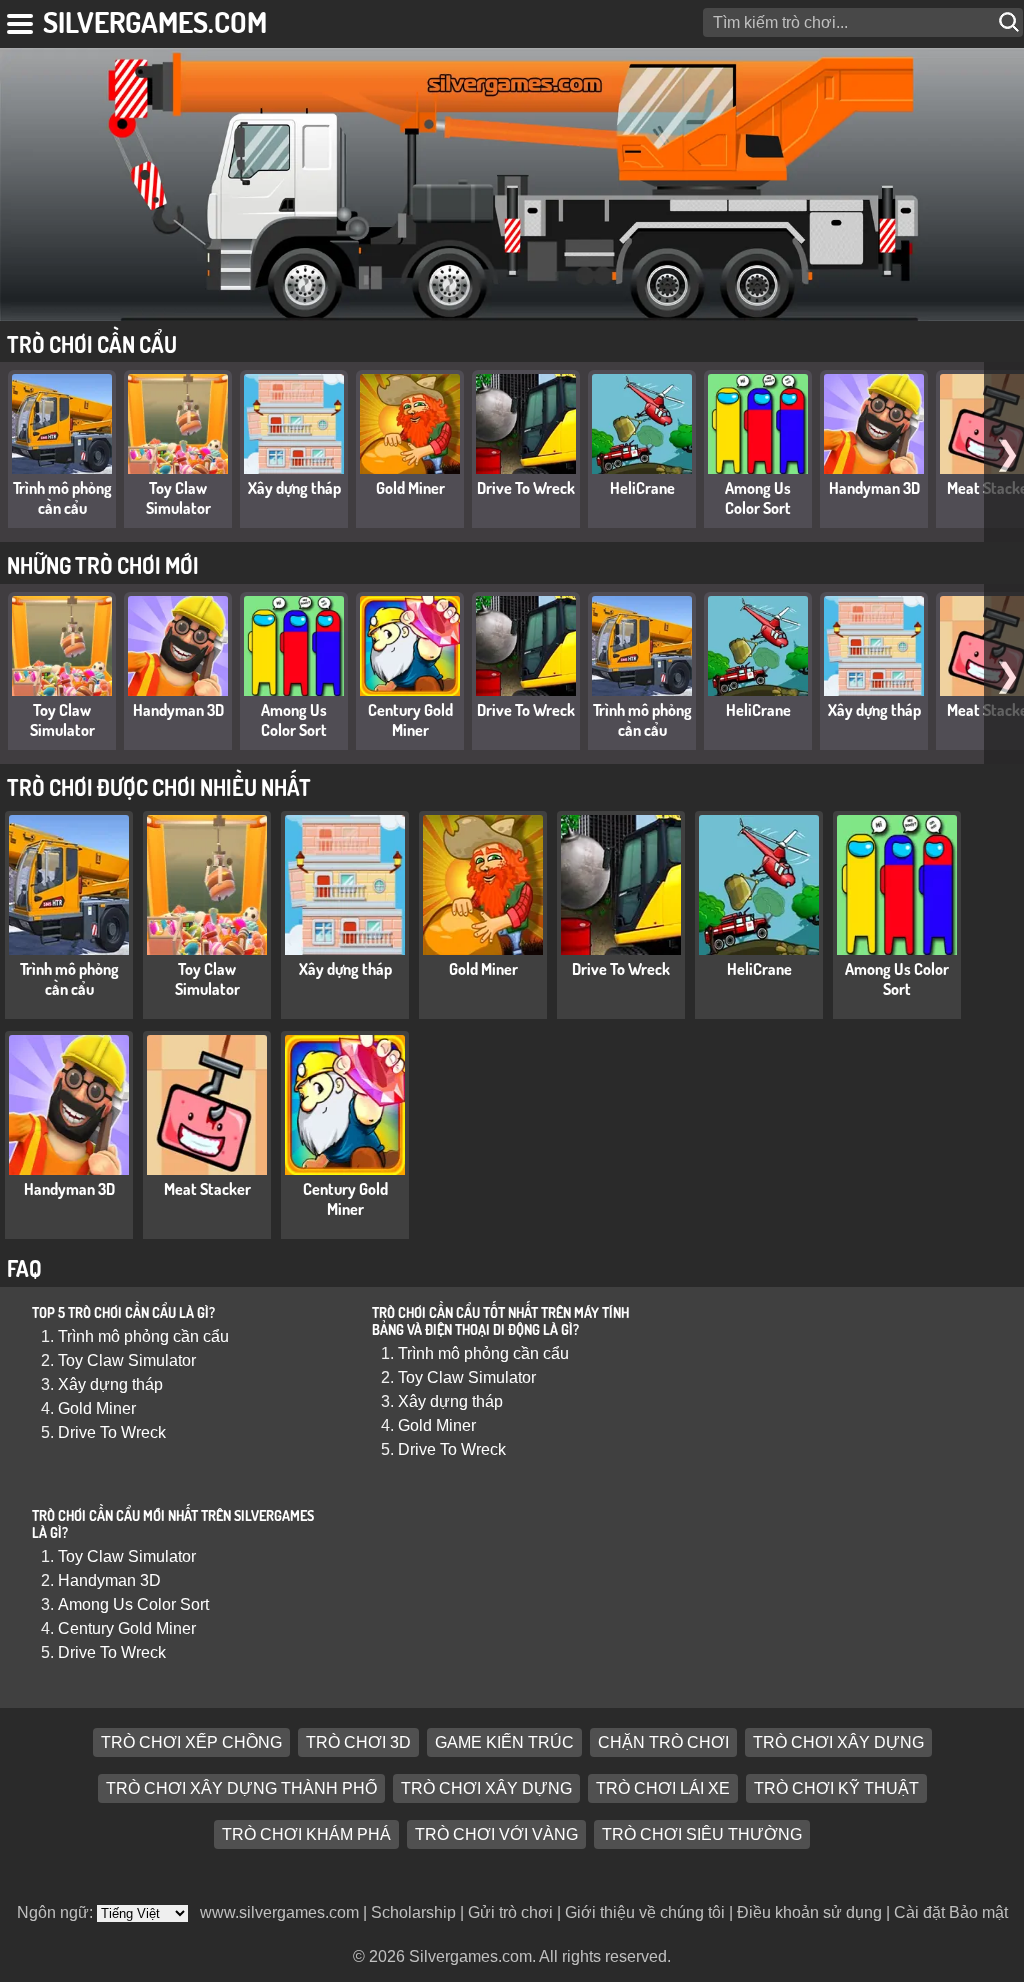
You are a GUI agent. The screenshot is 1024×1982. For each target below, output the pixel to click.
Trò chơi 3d (358, 1742)
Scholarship (413, 1912)
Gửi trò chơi (510, 1912)
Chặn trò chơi (663, 1742)
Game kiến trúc (504, 1742)
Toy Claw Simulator (178, 498)
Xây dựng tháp (294, 488)
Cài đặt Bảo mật (951, 1912)
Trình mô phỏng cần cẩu (62, 498)
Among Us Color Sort (758, 498)
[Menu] (21, 20)
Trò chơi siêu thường (702, 1834)
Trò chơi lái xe (663, 1788)
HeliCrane (642, 488)
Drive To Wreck (526, 488)
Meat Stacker (207, 1189)
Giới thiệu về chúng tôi (645, 1912)
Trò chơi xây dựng (838, 1742)
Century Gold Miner (410, 720)
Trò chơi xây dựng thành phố (241, 1788)
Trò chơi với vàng (496, 1834)
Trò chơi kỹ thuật (836, 1788)
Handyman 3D (874, 488)
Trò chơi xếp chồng (191, 1742)
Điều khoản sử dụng (809, 1912)
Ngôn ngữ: (57, 1912)
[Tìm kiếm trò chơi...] (1011, 22)
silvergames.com (155, 21)
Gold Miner (410, 488)
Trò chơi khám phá (306, 1834)
